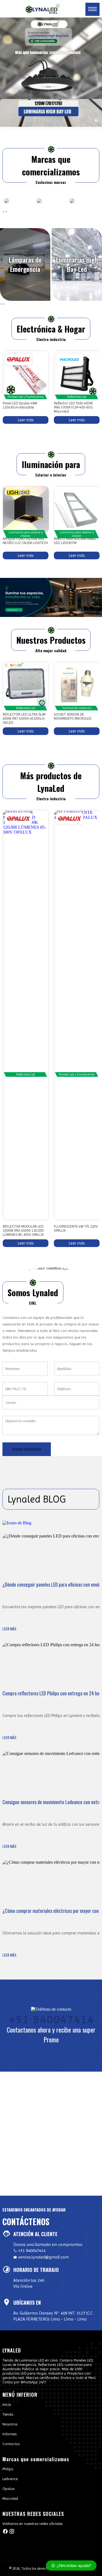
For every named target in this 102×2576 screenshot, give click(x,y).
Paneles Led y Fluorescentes (26, 397)
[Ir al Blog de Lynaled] (51, 1523)
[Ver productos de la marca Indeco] (39, 201)
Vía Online (23, 2286)
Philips (8, 2469)
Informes (10, 2434)
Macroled (10, 2498)
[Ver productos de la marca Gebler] (7, 201)
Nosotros (10, 2424)
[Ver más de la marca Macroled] (70, 360)
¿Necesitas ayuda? (73, 2565)
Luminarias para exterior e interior (26, 534)
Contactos (11, 2444)
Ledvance (10, 2479)
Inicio (7, 2404)
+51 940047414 (51, 2018)
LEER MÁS (9, 1629)
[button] (3, 428)
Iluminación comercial (77, 708)
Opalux (8, 2489)
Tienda (8, 2414)
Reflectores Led (77, 397)
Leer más (25, 420)
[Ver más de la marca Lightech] (18, 492)
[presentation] (4, 211)
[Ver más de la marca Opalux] (18, 359)
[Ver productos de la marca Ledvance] (84, 201)
